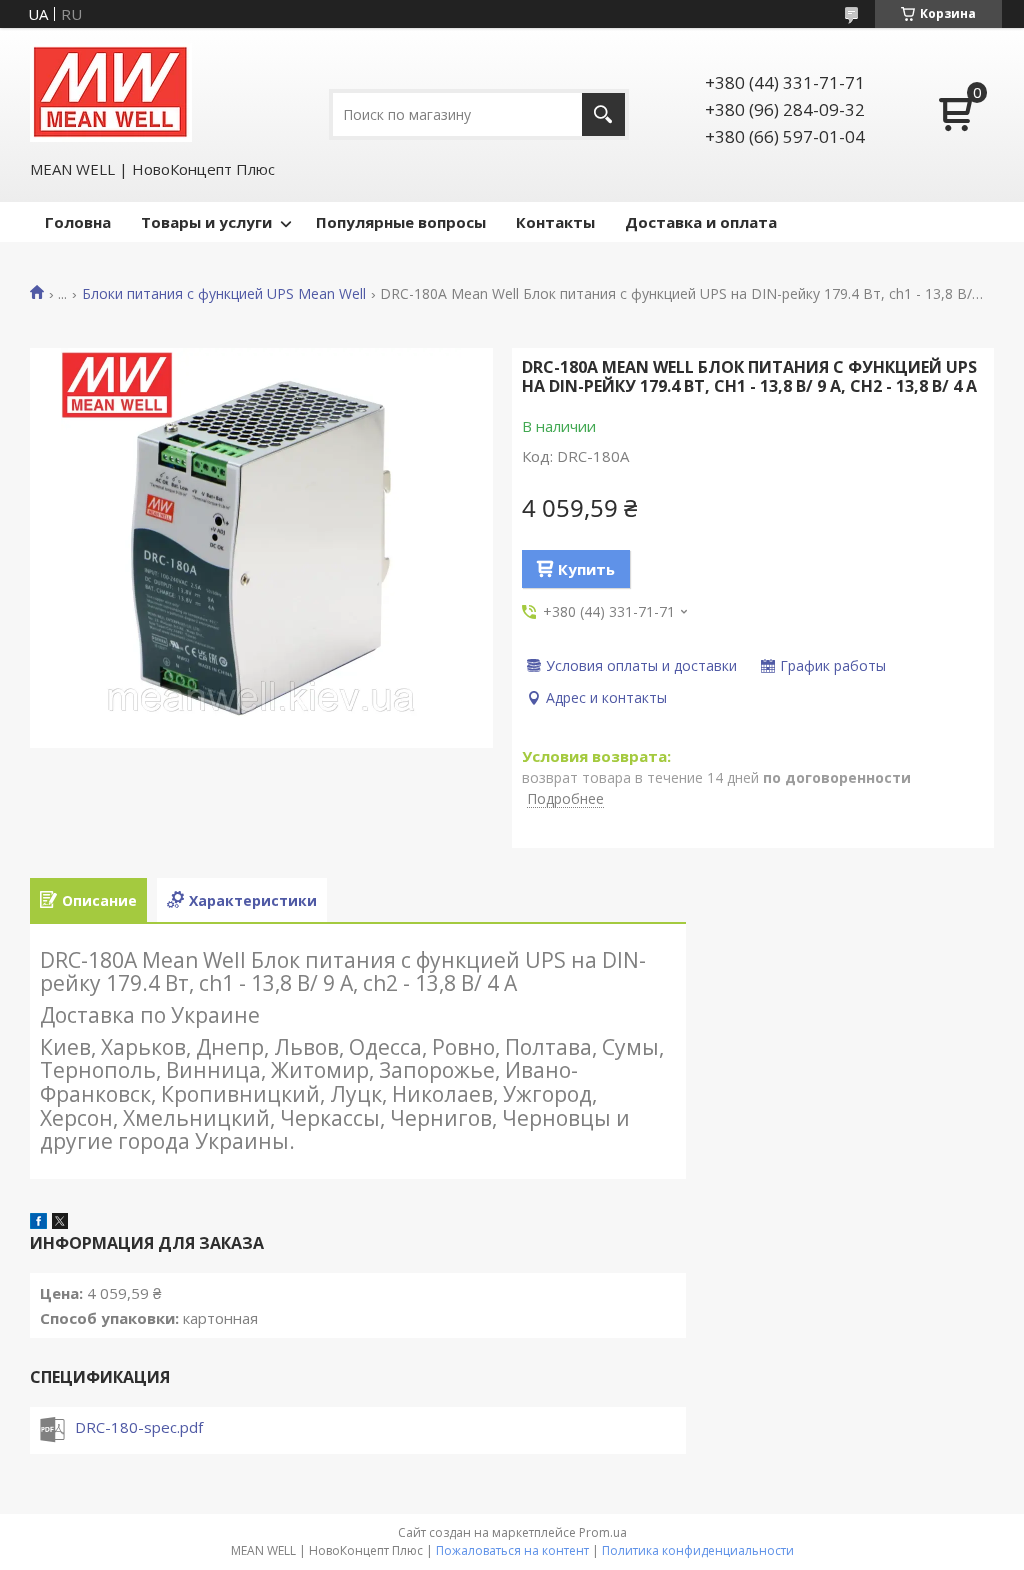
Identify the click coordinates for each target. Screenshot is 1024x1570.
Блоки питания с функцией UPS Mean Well (224, 294)
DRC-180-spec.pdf (139, 1427)
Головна (78, 222)
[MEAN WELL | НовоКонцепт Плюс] (111, 92)
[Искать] (603, 114)
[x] (60, 1223)
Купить (586, 569)
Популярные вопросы (401, 222)
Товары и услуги (206, 222)
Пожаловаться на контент (512, 1550)
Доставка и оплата (701, 222)
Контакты (555, 222)
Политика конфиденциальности (698, 1550)
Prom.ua (603, 1532)
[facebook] (38, 1223)
